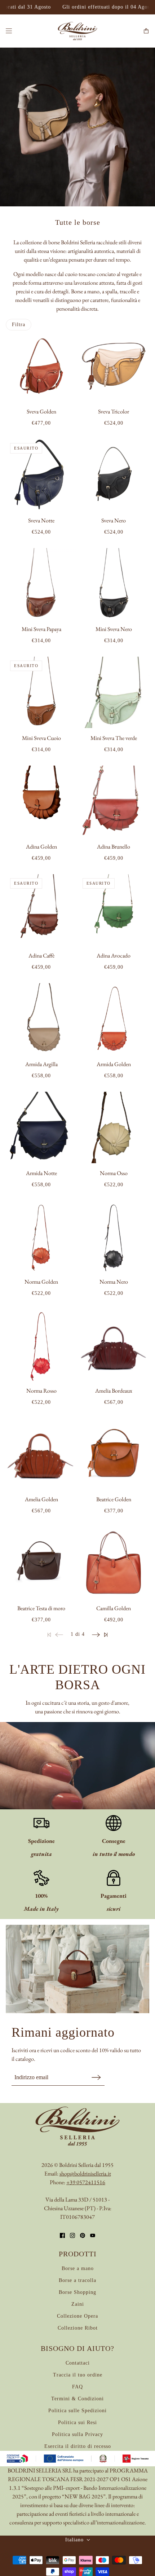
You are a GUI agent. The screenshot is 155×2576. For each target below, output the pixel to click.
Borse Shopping (77, 2292)
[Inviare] (96, 2077)
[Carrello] (146, 31)
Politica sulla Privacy (77, 2434)
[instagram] (72, 2235)
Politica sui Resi (77, 2422)
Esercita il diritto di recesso (78, 2446)
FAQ (77, 2387)
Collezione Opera (77, 2316)
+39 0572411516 (86, 2182)
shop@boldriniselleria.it (85, 2174)
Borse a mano (78, 2268)
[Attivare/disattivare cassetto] (9, 31)
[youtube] (93, 2235)
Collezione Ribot (78, 2328)
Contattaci (78, 2363)
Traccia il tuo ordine (78, 2375)
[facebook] (62, 2235)
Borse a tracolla (77, 2280)
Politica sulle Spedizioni (77, 2411)
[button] (96, 1634)
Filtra (19, 325)
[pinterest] (83, 2235)
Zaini (78, 2304)
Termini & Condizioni (77, 2399)
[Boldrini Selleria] (77, 31)
